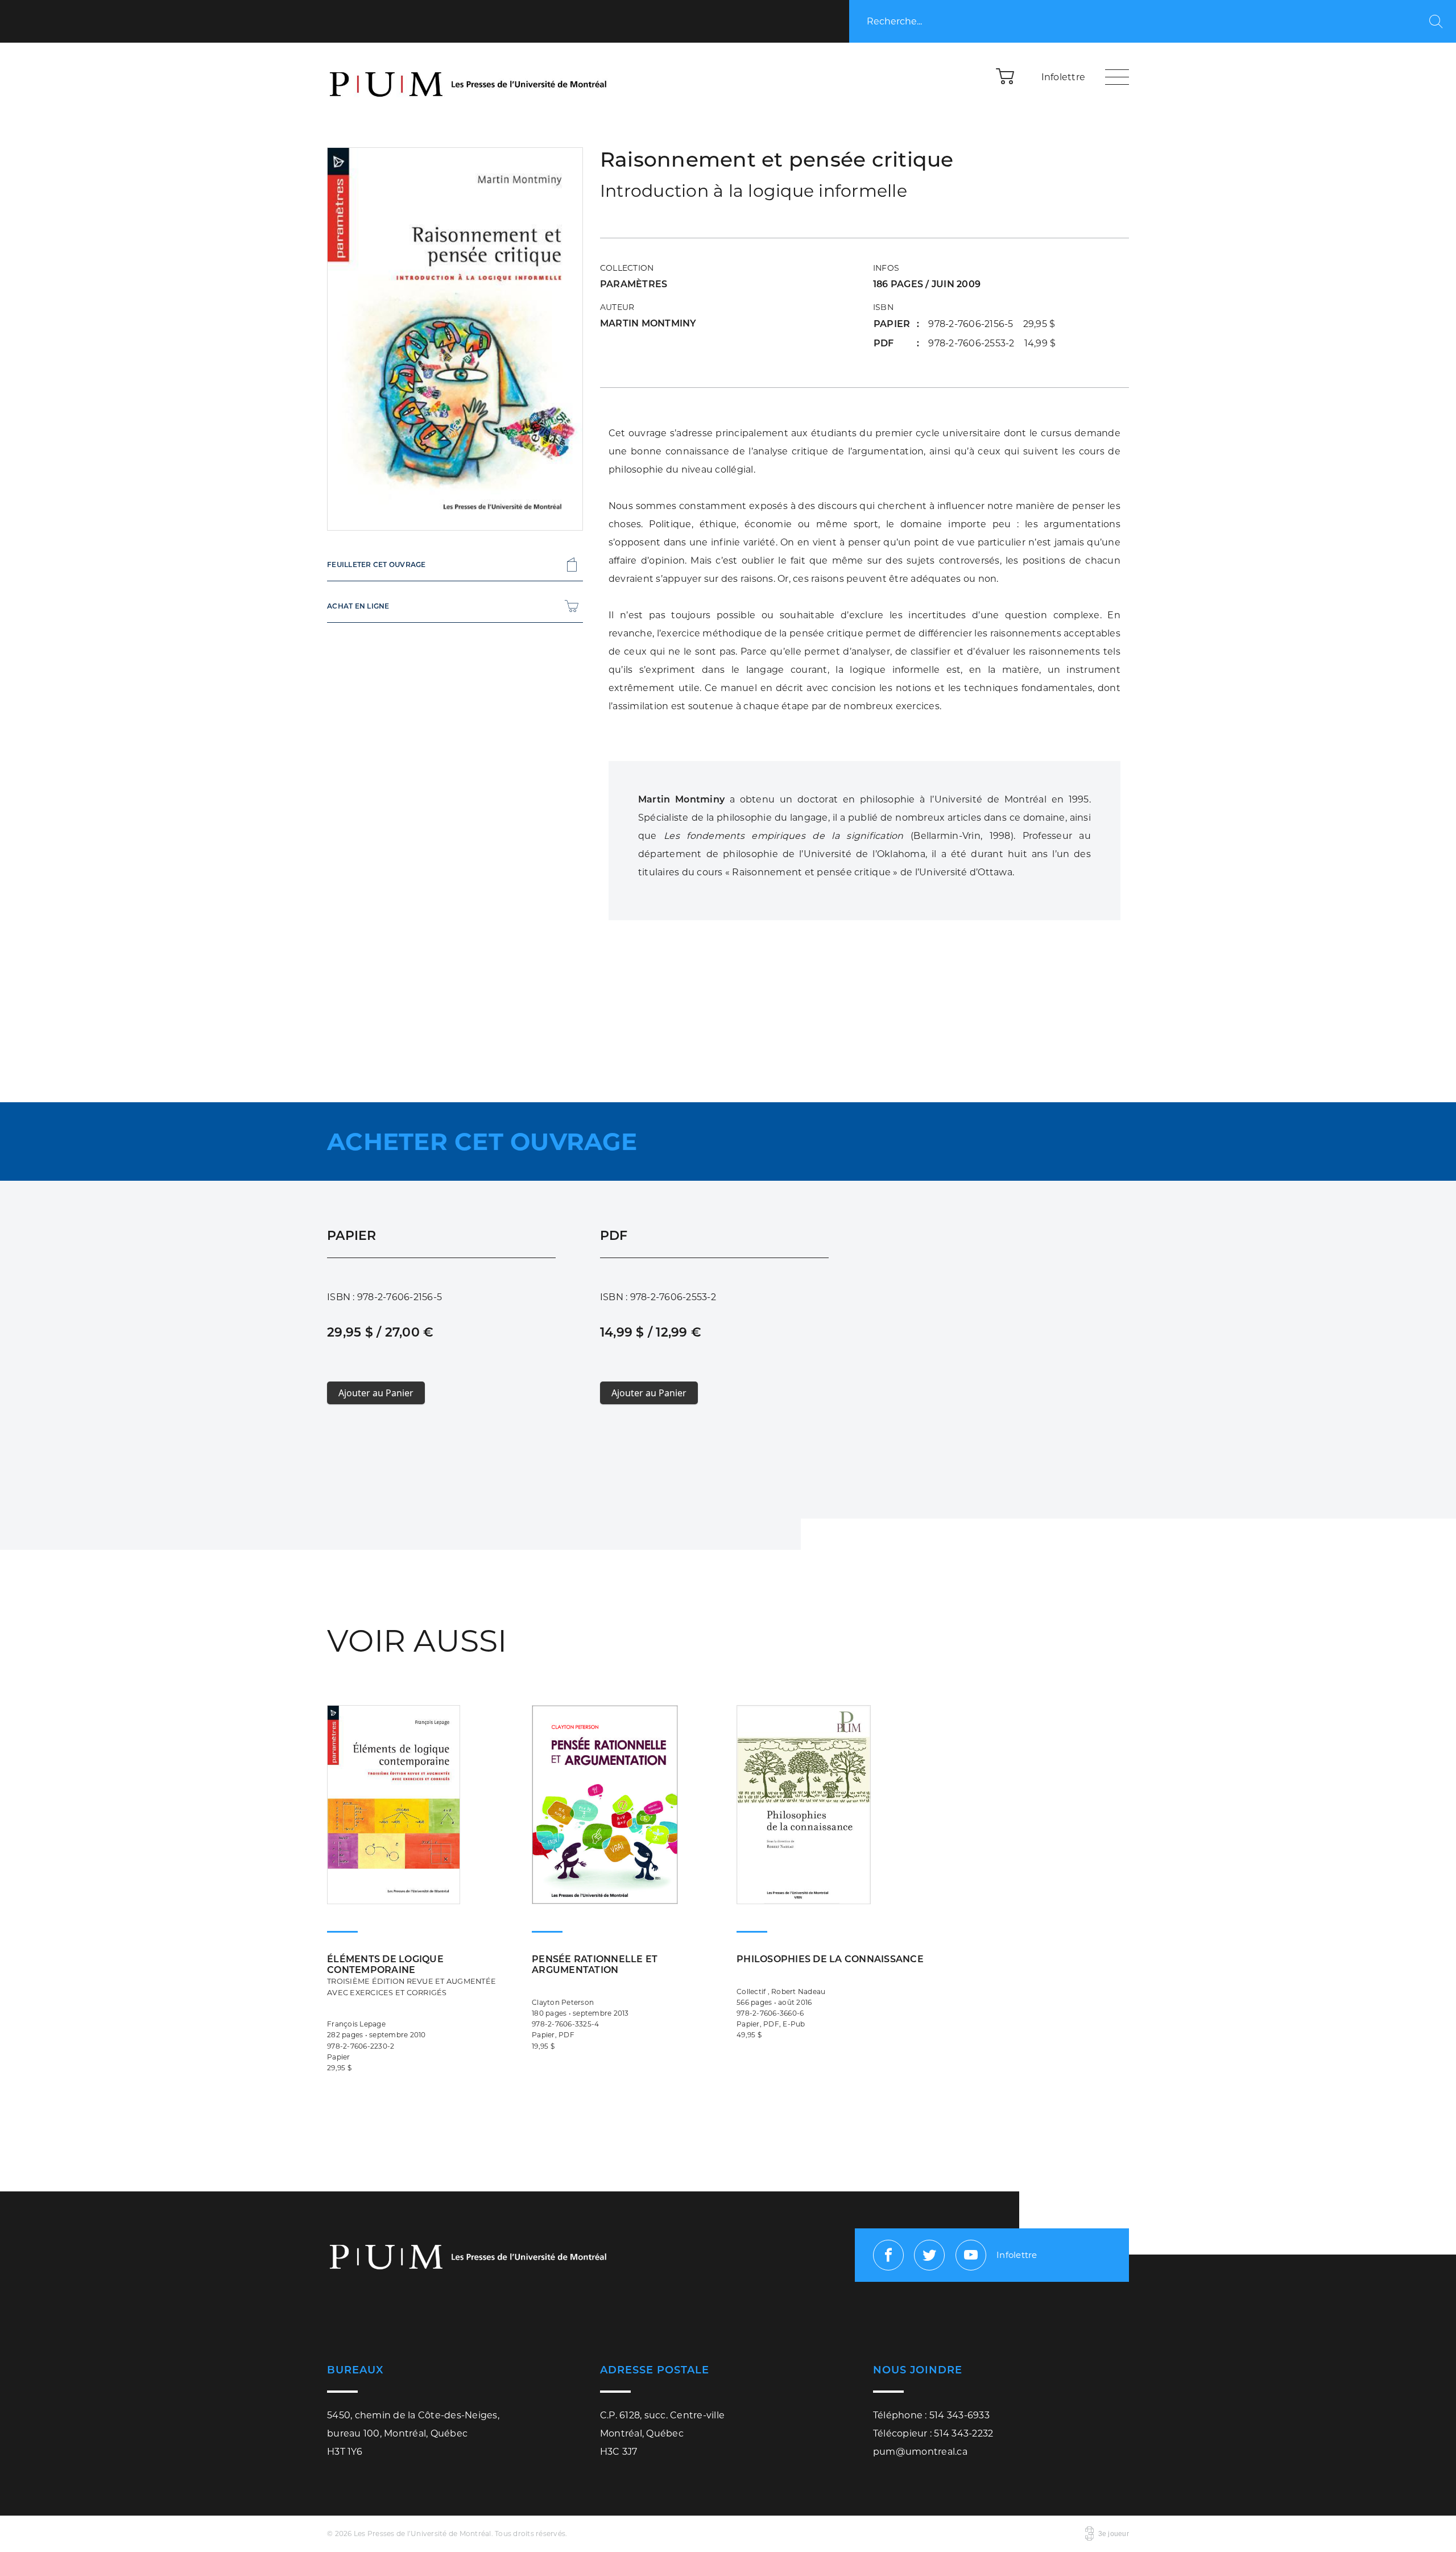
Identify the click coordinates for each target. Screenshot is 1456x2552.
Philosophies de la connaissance (830, 1959)
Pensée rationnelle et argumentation (595, 1964)
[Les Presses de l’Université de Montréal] (469, 77)
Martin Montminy (648, 323)
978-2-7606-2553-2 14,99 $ (992, 343)
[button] (1006, 76)
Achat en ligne (358, 606)
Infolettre (1064, 77)
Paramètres (634, 284)
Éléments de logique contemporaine (411, 1975)
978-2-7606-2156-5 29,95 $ (992, 324)
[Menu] (1117, 77)
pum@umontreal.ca (920, 2452)
